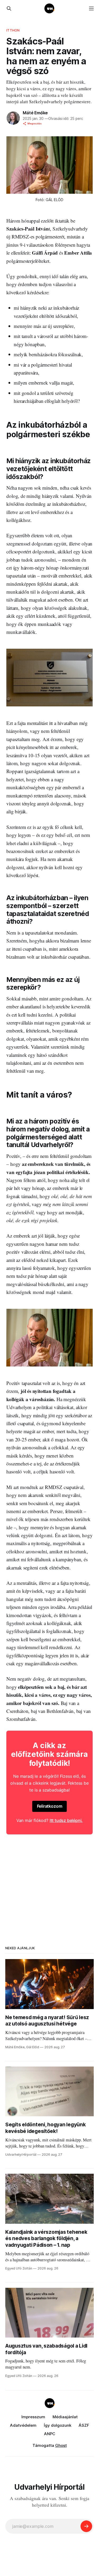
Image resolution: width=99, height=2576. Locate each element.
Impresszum (33, 2417)
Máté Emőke (35, 113)
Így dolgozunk (58, 2425)
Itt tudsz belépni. (66, 1820)
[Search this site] (9, 8)
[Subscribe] (86, 2526)
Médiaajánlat (65, 2417)
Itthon (13, 30)
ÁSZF (84, 2425)
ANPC (50, 2434)
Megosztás (35, 123)
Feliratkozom (50, 1806)
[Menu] (91, 8)
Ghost (61, 2445)
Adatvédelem (23, 2425)
